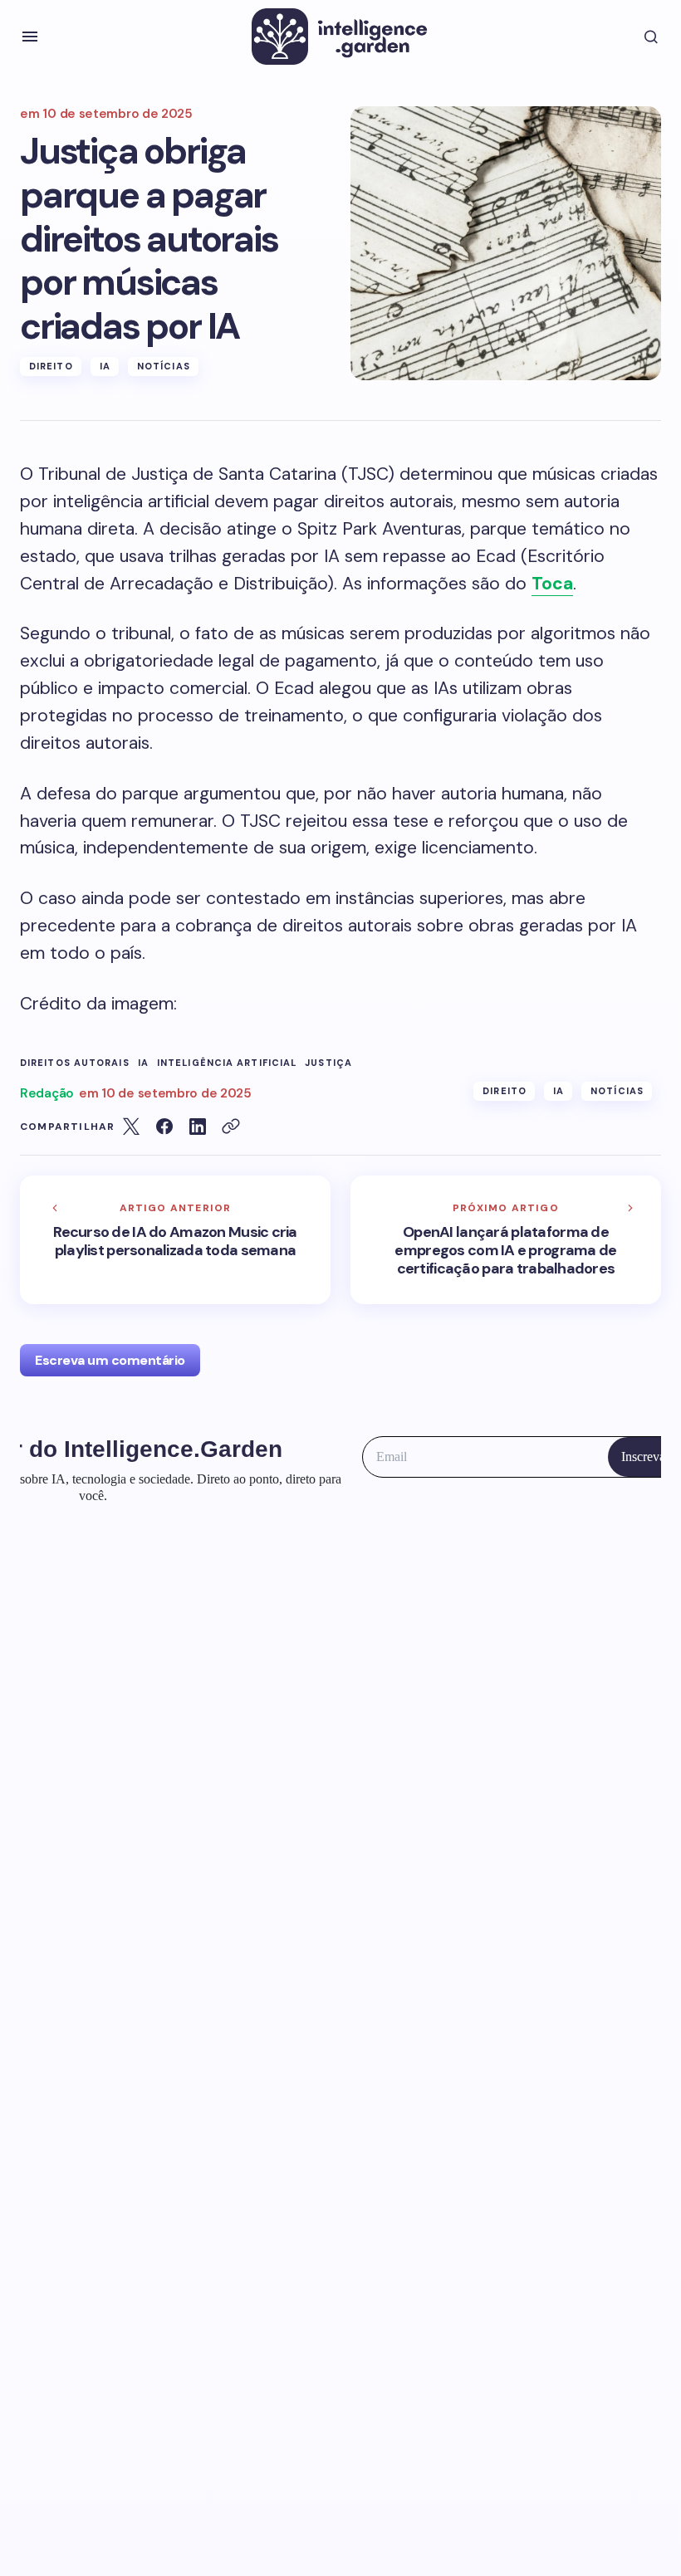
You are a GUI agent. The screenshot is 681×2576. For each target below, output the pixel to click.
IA (105, 366)
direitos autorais (75, 1063)
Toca (552, 584)
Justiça (328, 1063)
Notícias (164, 366)
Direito (51, 366)
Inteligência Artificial (227, 1063)
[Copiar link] (231, 1127)
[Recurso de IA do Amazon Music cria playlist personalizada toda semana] (175, 1240)
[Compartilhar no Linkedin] (198, 1127)
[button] (30, 37)
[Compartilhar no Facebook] (164, 1127)
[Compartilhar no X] (131, 1127)
